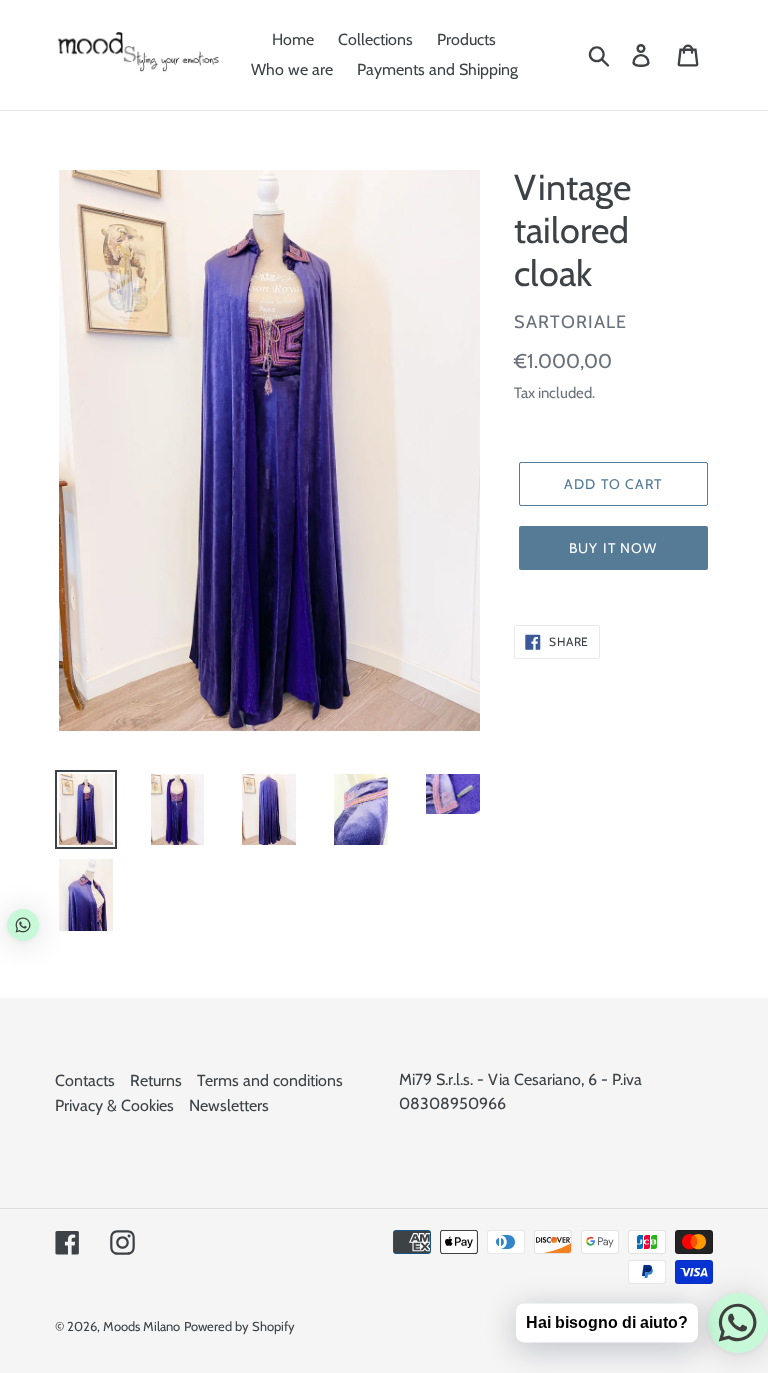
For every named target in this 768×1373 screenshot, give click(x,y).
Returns (156, 1080)
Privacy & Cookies (114, 1105)
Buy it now (613, 548)
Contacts (85, 1080)
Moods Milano (141, 1326)
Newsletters (229, 1105)
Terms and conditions (270, 1080)
